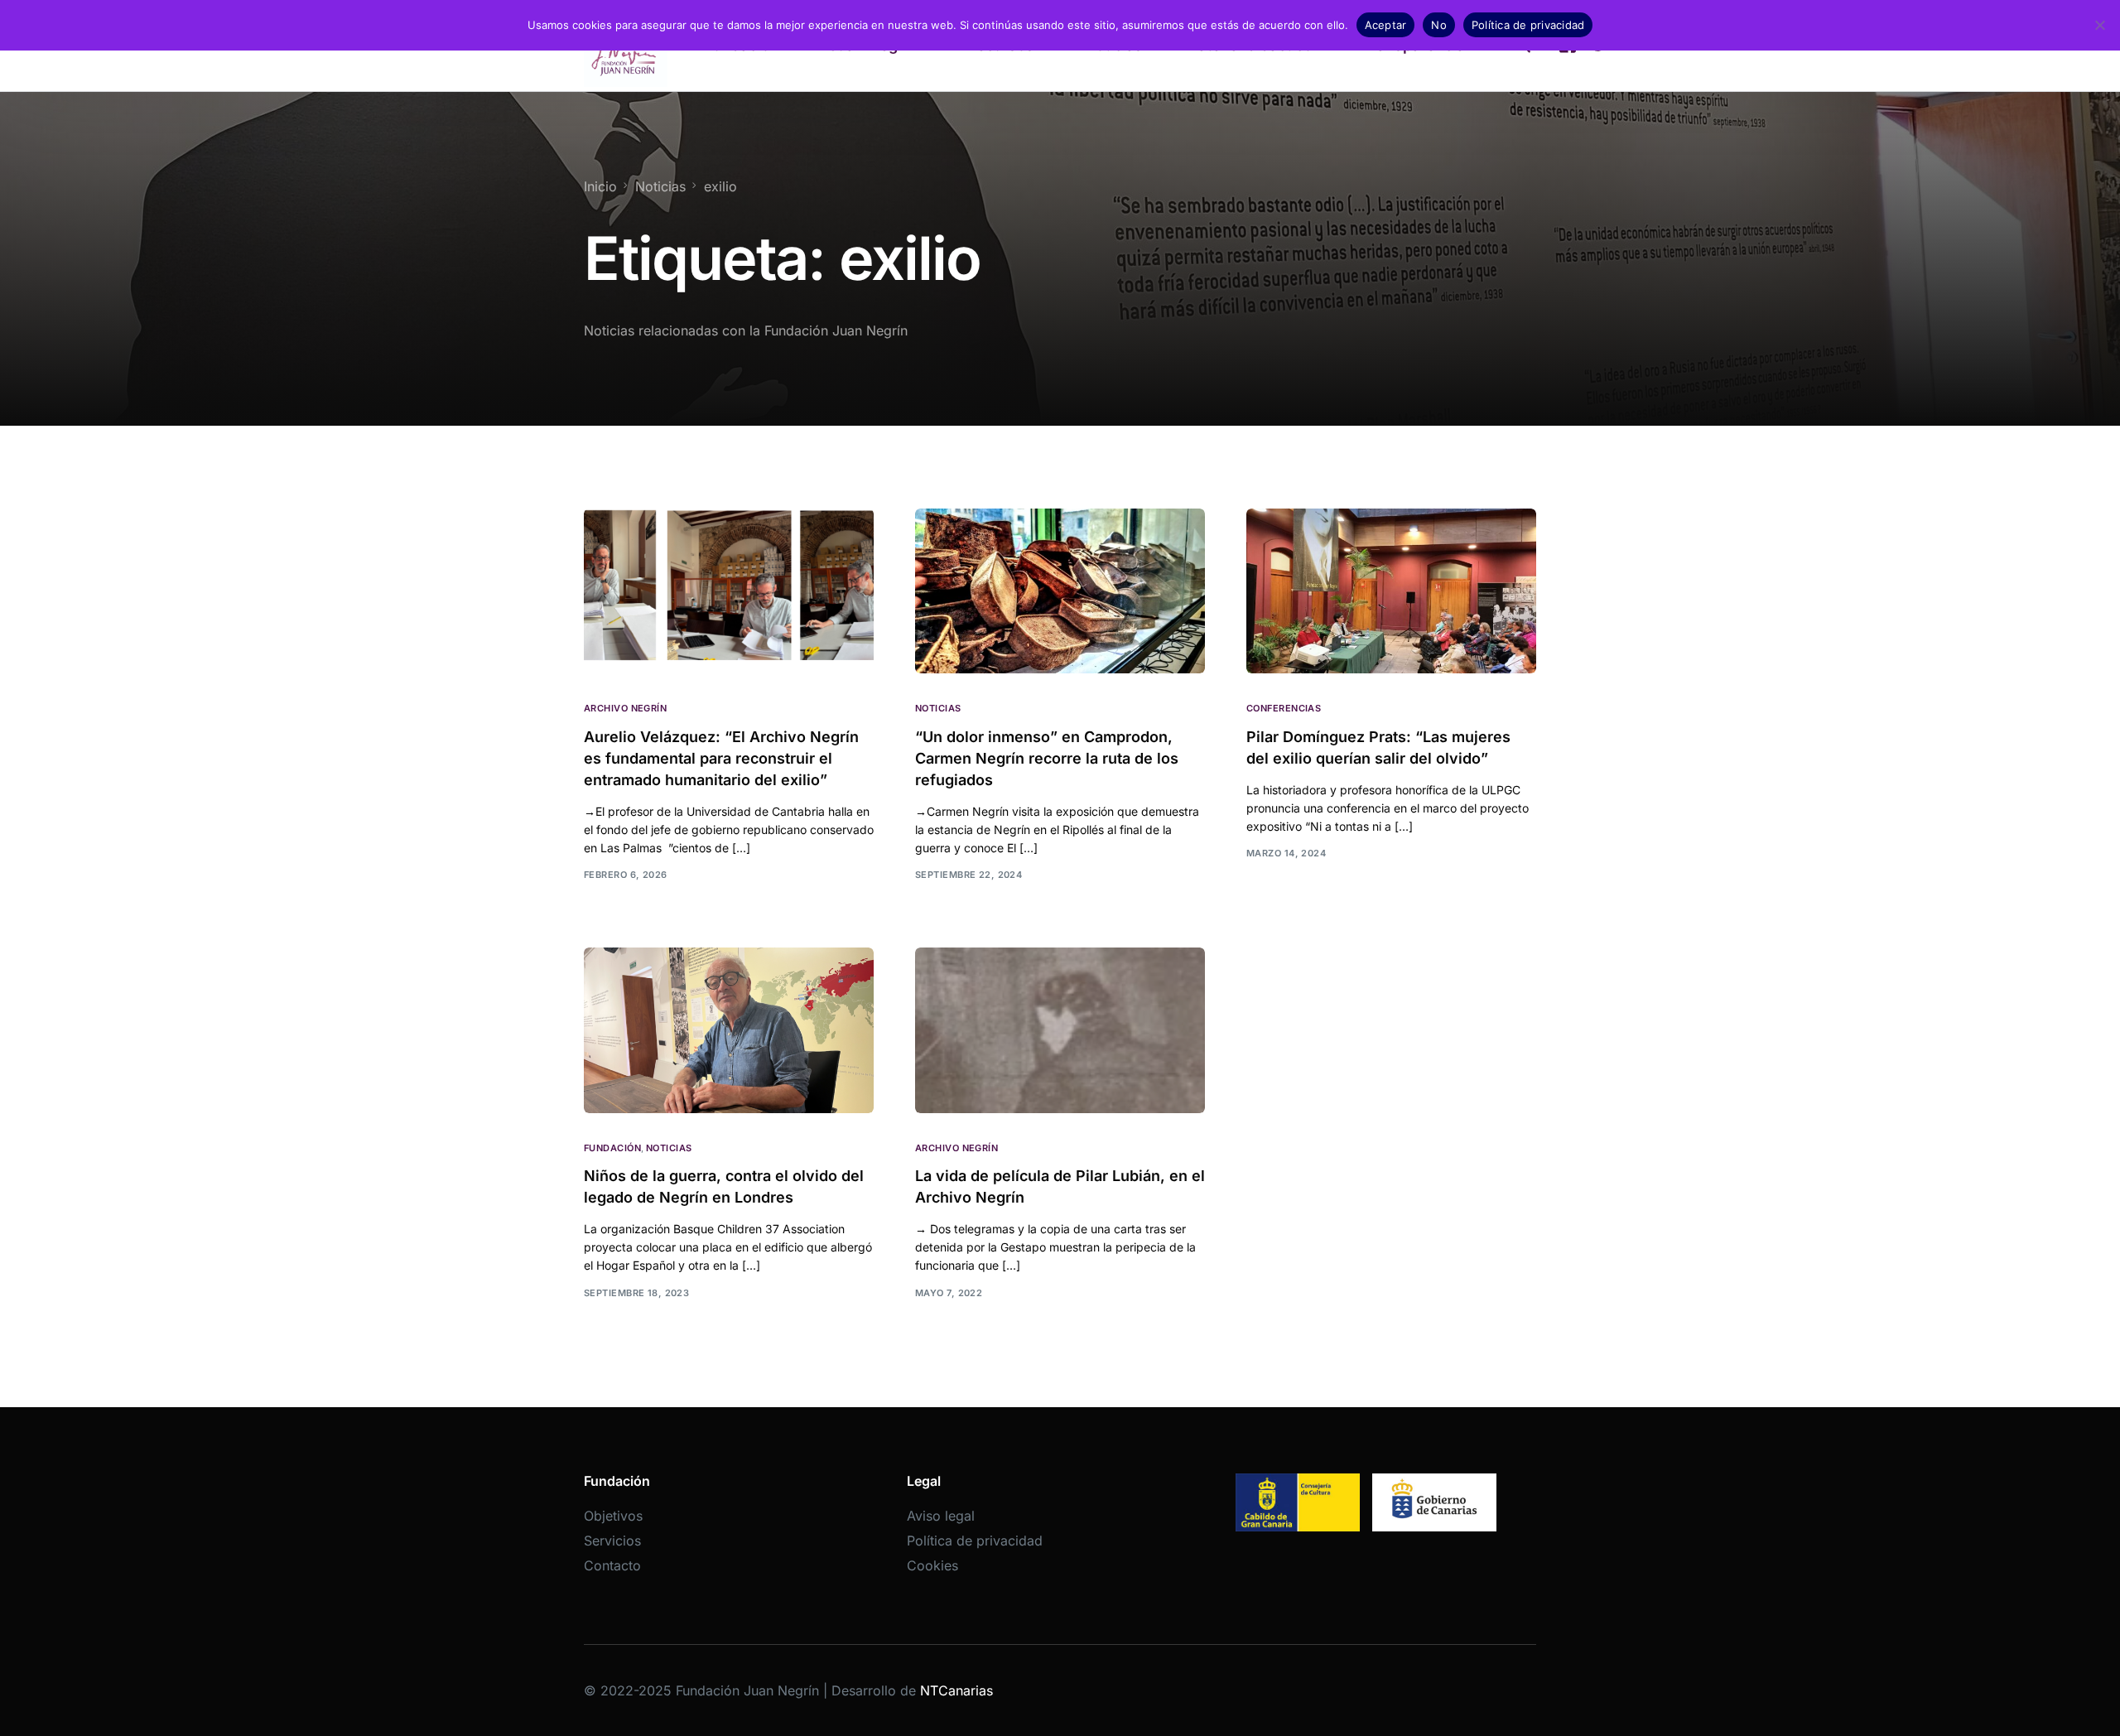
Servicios (612, 1541)
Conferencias (1284, 709)
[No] (2099, 25)
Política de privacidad (975, 1541)
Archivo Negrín (625, 709)
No (1439, 25)
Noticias (938, 709)
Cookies (932, 1565)
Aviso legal (941, 1516)
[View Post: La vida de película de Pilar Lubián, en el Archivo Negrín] (1060, 1030)
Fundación (612, 1148)
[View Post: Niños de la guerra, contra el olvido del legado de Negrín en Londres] (729, 1030)
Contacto (612, 1565)
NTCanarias (956, 1690)
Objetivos (613, 1516)
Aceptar (1386, 25)
